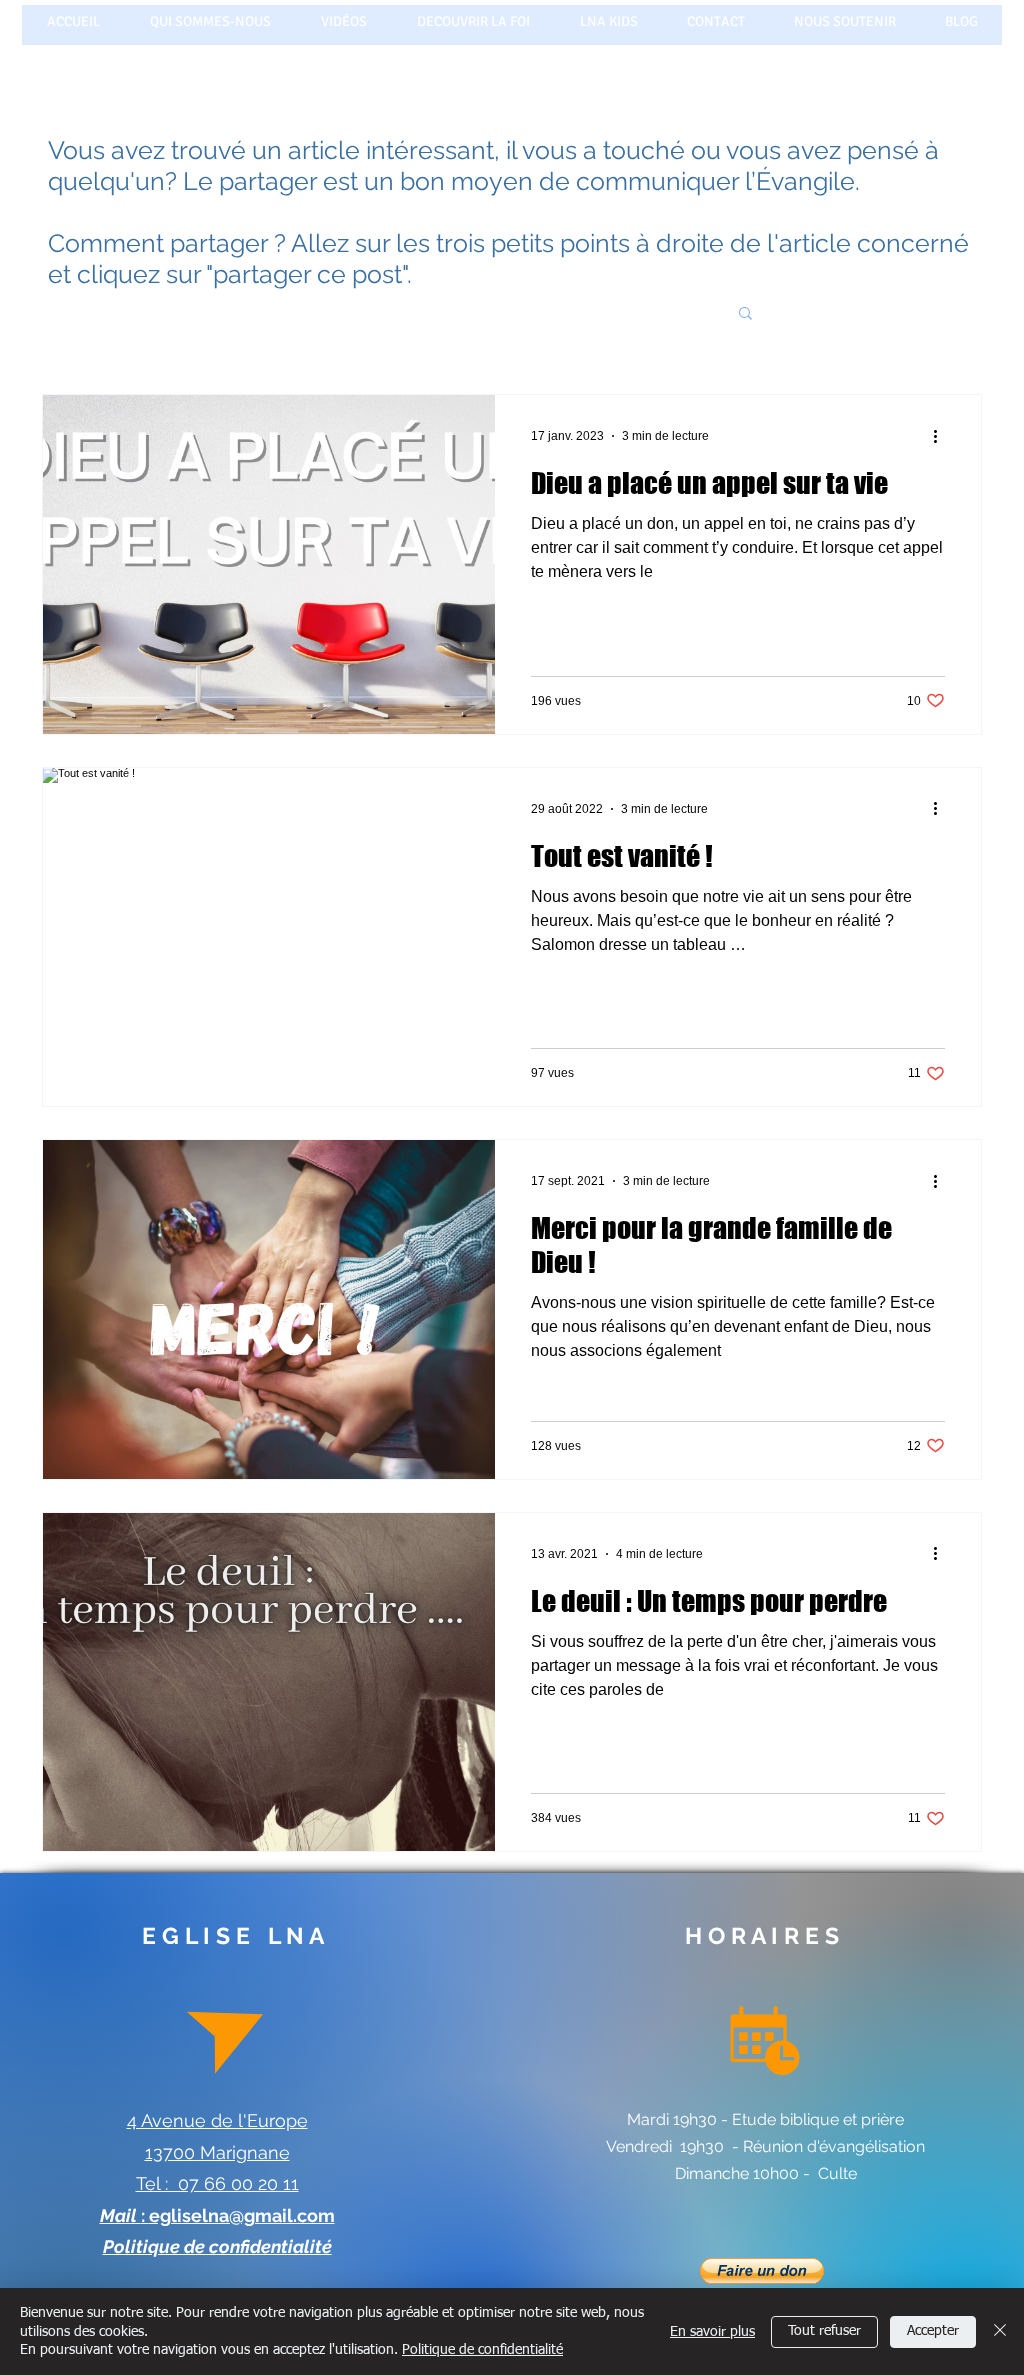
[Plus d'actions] (942, 436)
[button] (745, 314)
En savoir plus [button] (712, 2332)
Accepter (933, 2331)
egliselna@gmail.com (242, 2215)
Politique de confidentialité (482, 2350)
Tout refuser (824, 2331)
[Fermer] (1000, 2331)
